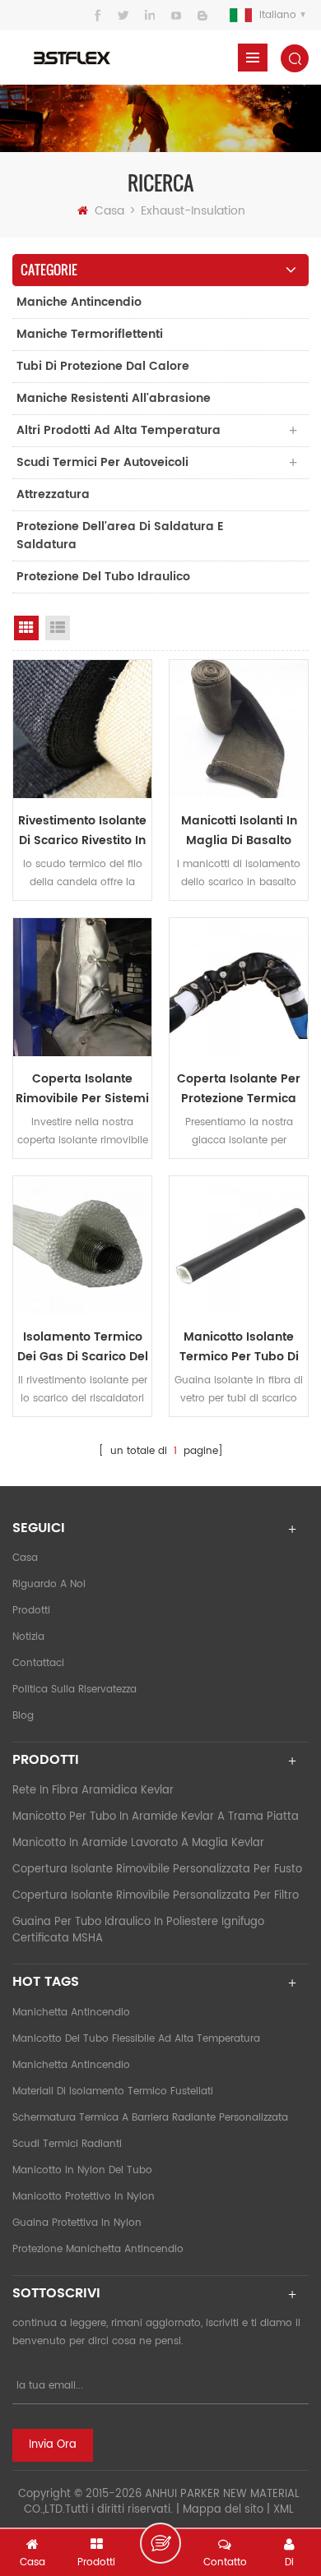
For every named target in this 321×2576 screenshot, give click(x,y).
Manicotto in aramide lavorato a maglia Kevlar (138, 1843)
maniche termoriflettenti (90, 334)
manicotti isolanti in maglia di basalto (239, 831)
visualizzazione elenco (58, 628)
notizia (28, 1637)
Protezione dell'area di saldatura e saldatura (120, 536)
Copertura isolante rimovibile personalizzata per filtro (156, 1896)
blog (23, 1716)
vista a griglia (26, 628)
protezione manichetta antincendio (98, 2249)
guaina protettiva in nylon (77, 2223)
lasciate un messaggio (160, 2543)
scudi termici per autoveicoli (102, 462)
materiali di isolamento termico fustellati (113, 2091)
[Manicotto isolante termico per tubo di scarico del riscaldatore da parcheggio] (239, 1245)
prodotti (31, 1611)
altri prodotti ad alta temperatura (119, 430)
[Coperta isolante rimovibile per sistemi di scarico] (82, 987)
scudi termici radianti (67, 2144)
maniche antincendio (79, 302)
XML (284, 2510)
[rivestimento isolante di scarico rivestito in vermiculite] (82, 729)
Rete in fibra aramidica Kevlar (93, 1791)
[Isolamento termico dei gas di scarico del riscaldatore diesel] (82, 1245)
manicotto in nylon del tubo (82, 2170)
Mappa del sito (223, 2510)
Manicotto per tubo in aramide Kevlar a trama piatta (156, 1817)
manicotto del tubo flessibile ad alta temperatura (136, 2039)
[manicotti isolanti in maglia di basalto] (239, 729)
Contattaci (38, 1663)
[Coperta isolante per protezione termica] (239, 987)
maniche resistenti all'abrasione (114, 398)
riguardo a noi (49, 1584)
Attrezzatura (53, 494)
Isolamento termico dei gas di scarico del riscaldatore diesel (83, 1347)
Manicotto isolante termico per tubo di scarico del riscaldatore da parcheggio (239, 1347)
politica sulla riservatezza (74, 1690)
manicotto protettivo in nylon (84, 2197)
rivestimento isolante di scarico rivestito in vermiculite (82, 831)
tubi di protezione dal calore (103, 366)
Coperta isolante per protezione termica (239, 1089)
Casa (109, 211)
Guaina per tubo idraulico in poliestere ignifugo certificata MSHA (138, 1930)
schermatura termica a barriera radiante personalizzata (150, 2118)
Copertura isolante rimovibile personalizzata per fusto (157, 1870)
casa (25, 1558)
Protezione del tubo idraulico (103, 577)
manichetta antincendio (71, 2013)
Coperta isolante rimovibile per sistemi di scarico (82, 1089)
